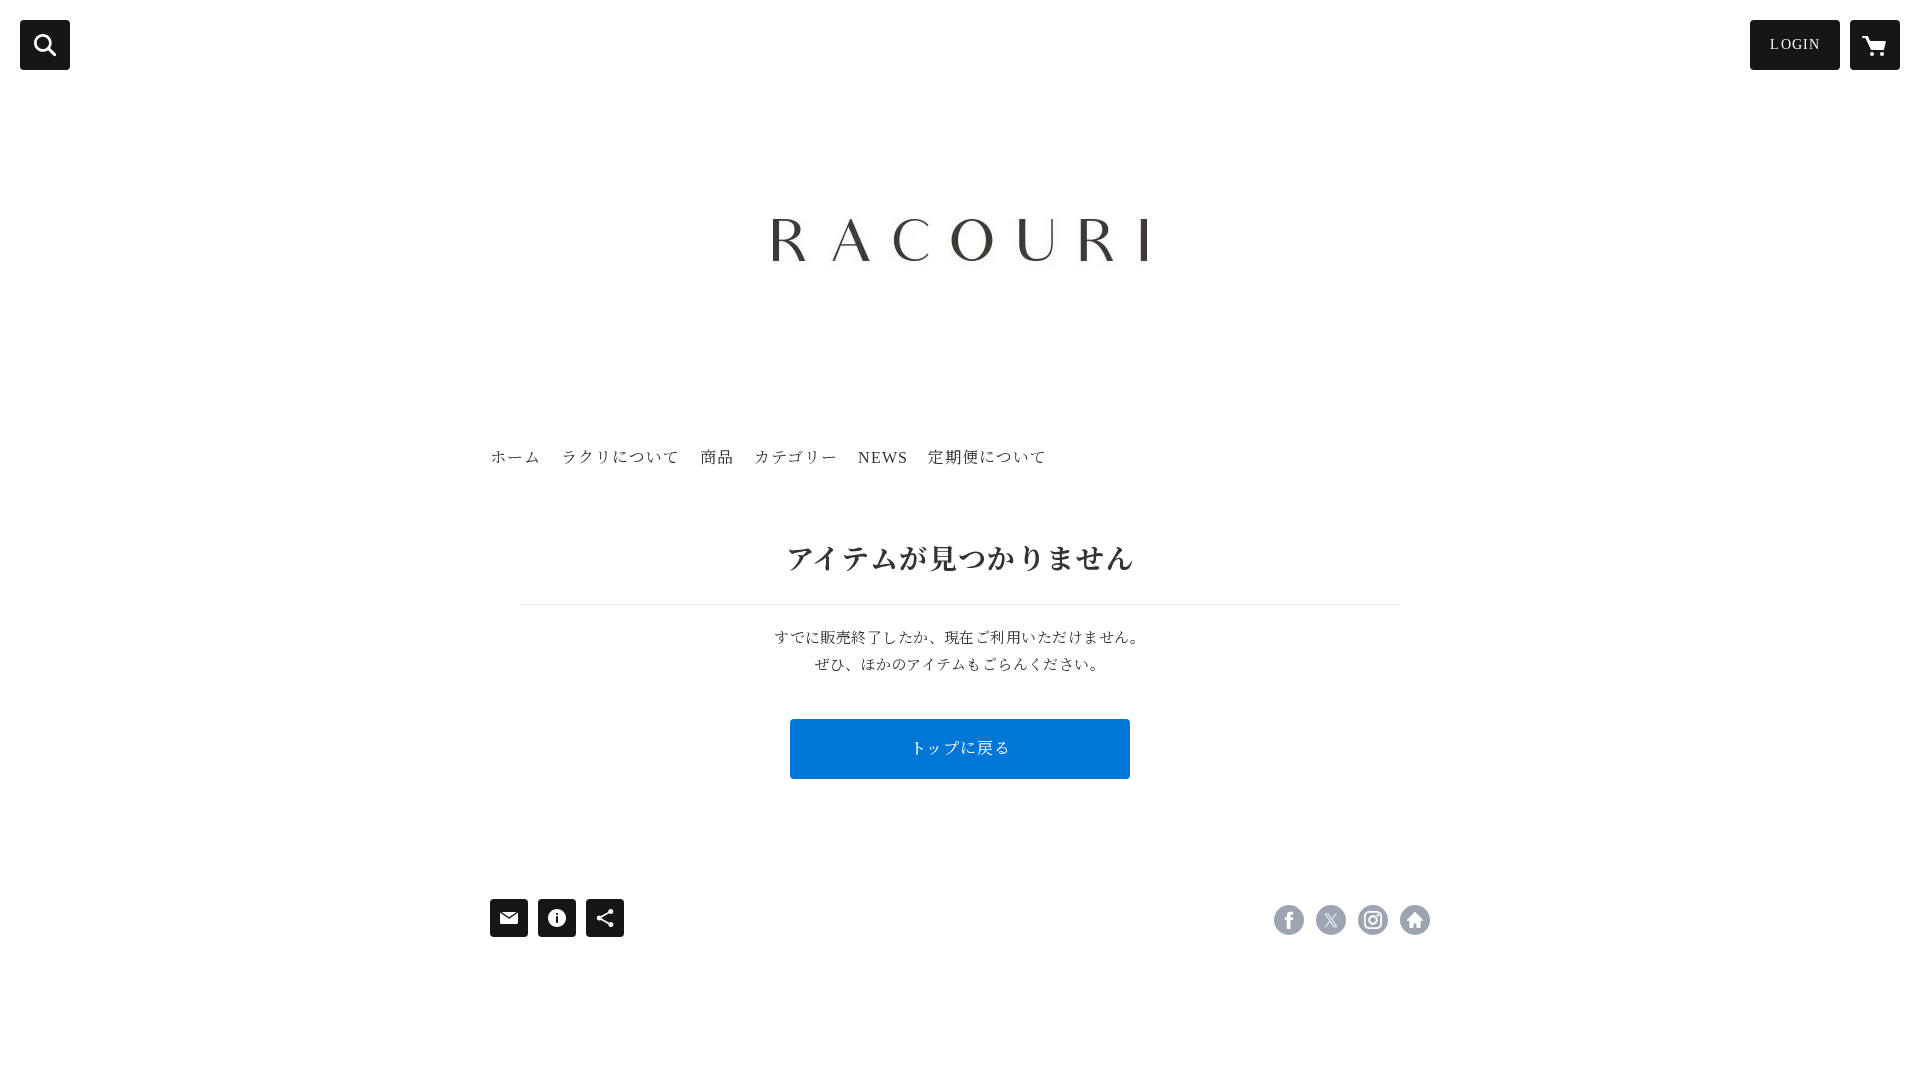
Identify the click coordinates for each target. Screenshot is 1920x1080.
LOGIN (1795, 44)
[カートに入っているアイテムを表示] (1875, 45)
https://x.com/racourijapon (1331, 920)
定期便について (987, 457)
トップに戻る (960, 748)
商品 (717, 457)
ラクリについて (620, 457)
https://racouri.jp (1415, 920)
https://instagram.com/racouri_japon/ (1373, 920)
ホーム (515, 457)
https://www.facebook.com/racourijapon (1289, 920)
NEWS (883, 457)
